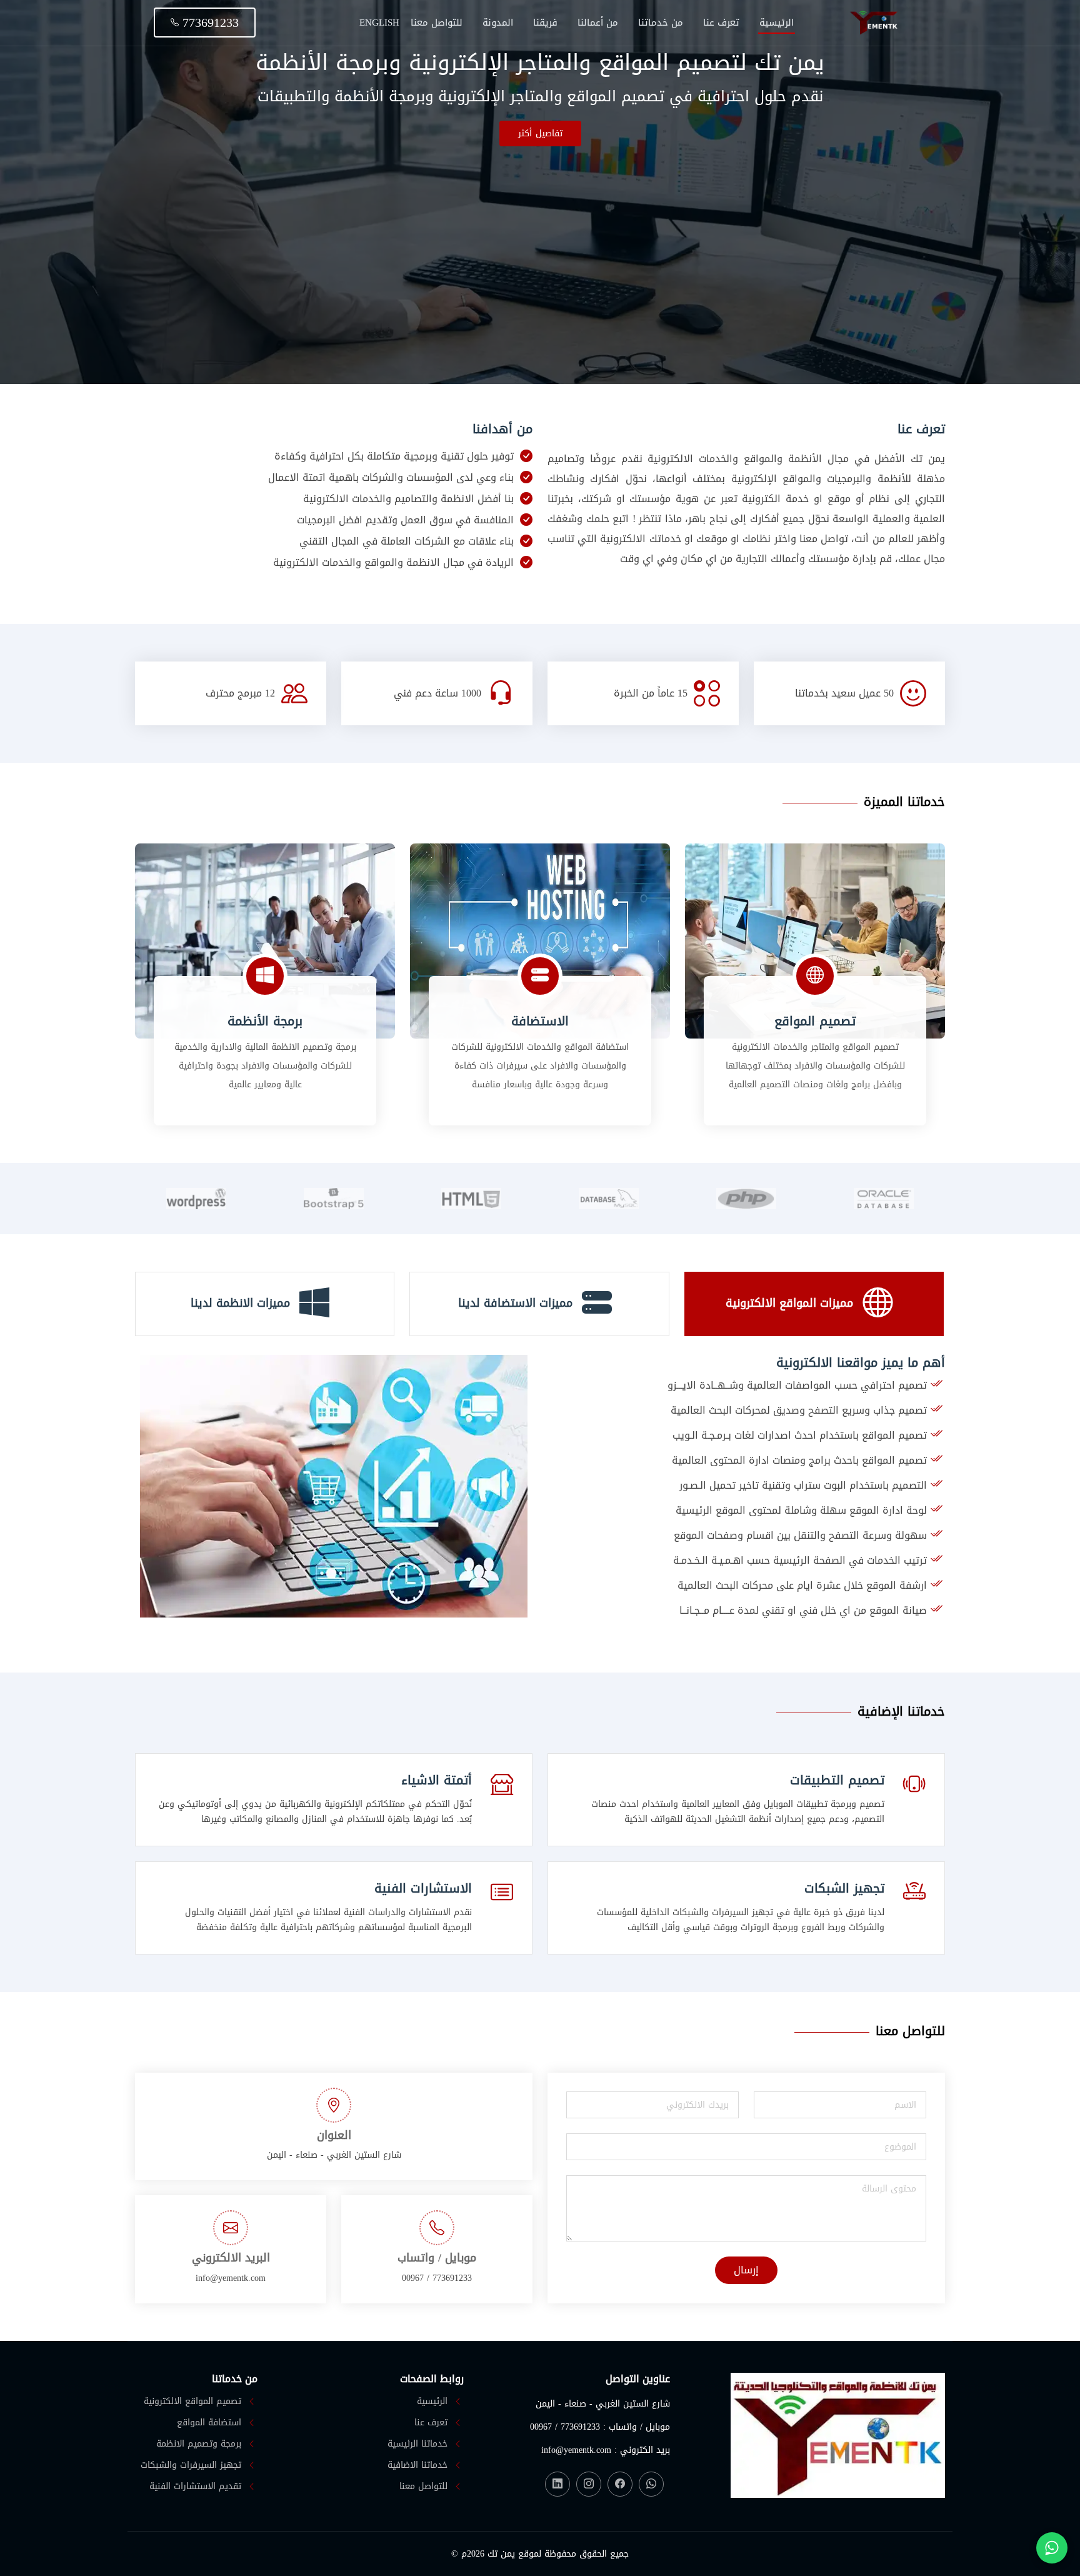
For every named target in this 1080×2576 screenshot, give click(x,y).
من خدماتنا (661, 23)
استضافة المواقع (209, 2423)
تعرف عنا (721, 23)
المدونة (498, 23)
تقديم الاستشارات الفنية (195, 2487)
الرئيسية (777, 23)
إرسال (746, 2270)
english (379, 23)
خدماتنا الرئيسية (417, 2444)
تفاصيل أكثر (540, 133)
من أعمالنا (598, 23)
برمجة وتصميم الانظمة (199, 2444)
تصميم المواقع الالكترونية (192, 2402)
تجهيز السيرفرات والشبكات (191, 2465)
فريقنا (545, 23)
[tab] (814, 1304)
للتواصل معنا (437, 23)
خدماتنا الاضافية (417, 2465)
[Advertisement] (540, 240)
